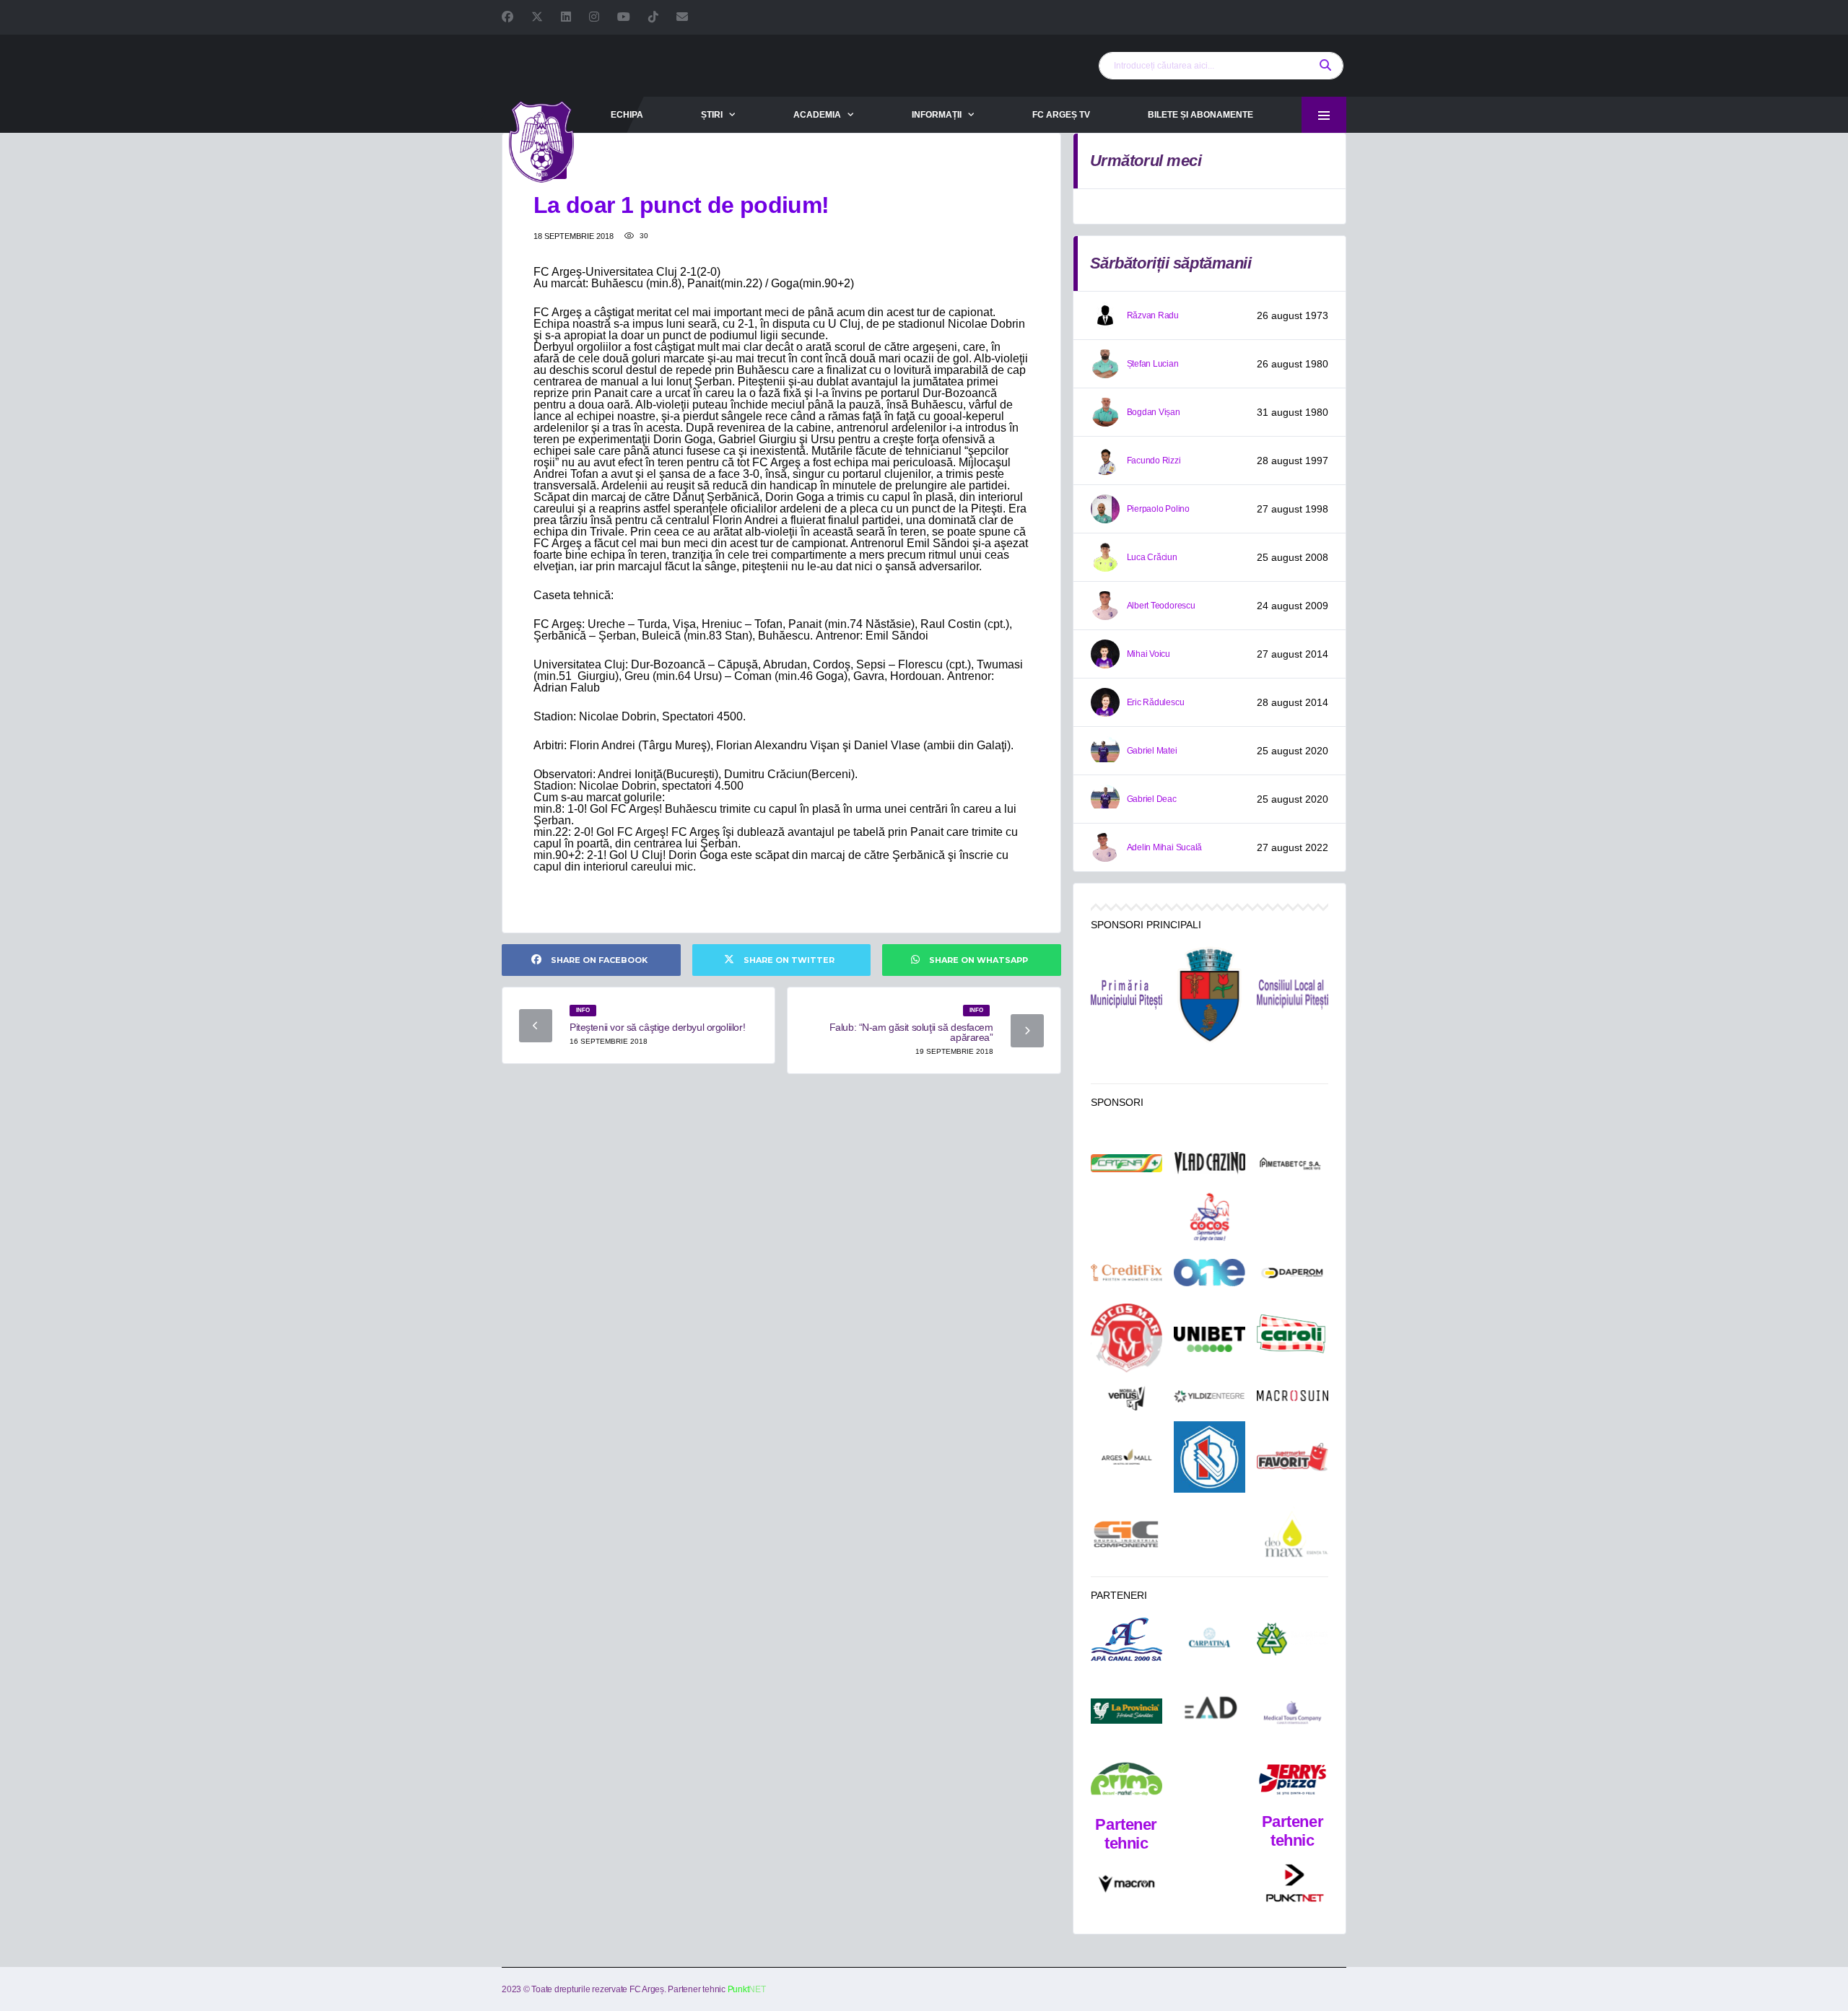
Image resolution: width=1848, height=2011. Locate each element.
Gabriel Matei (1152, 751)
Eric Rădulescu (1156, 702)
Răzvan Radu (1153, 315)
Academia (817, 115)
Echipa (627, 115)
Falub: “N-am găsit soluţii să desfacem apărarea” (911, 1032)
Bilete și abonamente (1200, 115)
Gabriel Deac (1152, 799)
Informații (937, 115)
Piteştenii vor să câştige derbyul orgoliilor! (657, 1027)
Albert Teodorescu (1161, 606)
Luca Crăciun (1152, 557)
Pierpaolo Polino (1158, 509)
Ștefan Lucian (1153, 364)
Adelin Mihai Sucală (1164, 847)
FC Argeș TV (1061, 115)
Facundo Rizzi (1154, 461)
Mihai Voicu (1149, 654)
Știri (712, 115)
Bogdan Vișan (1154, 412)
